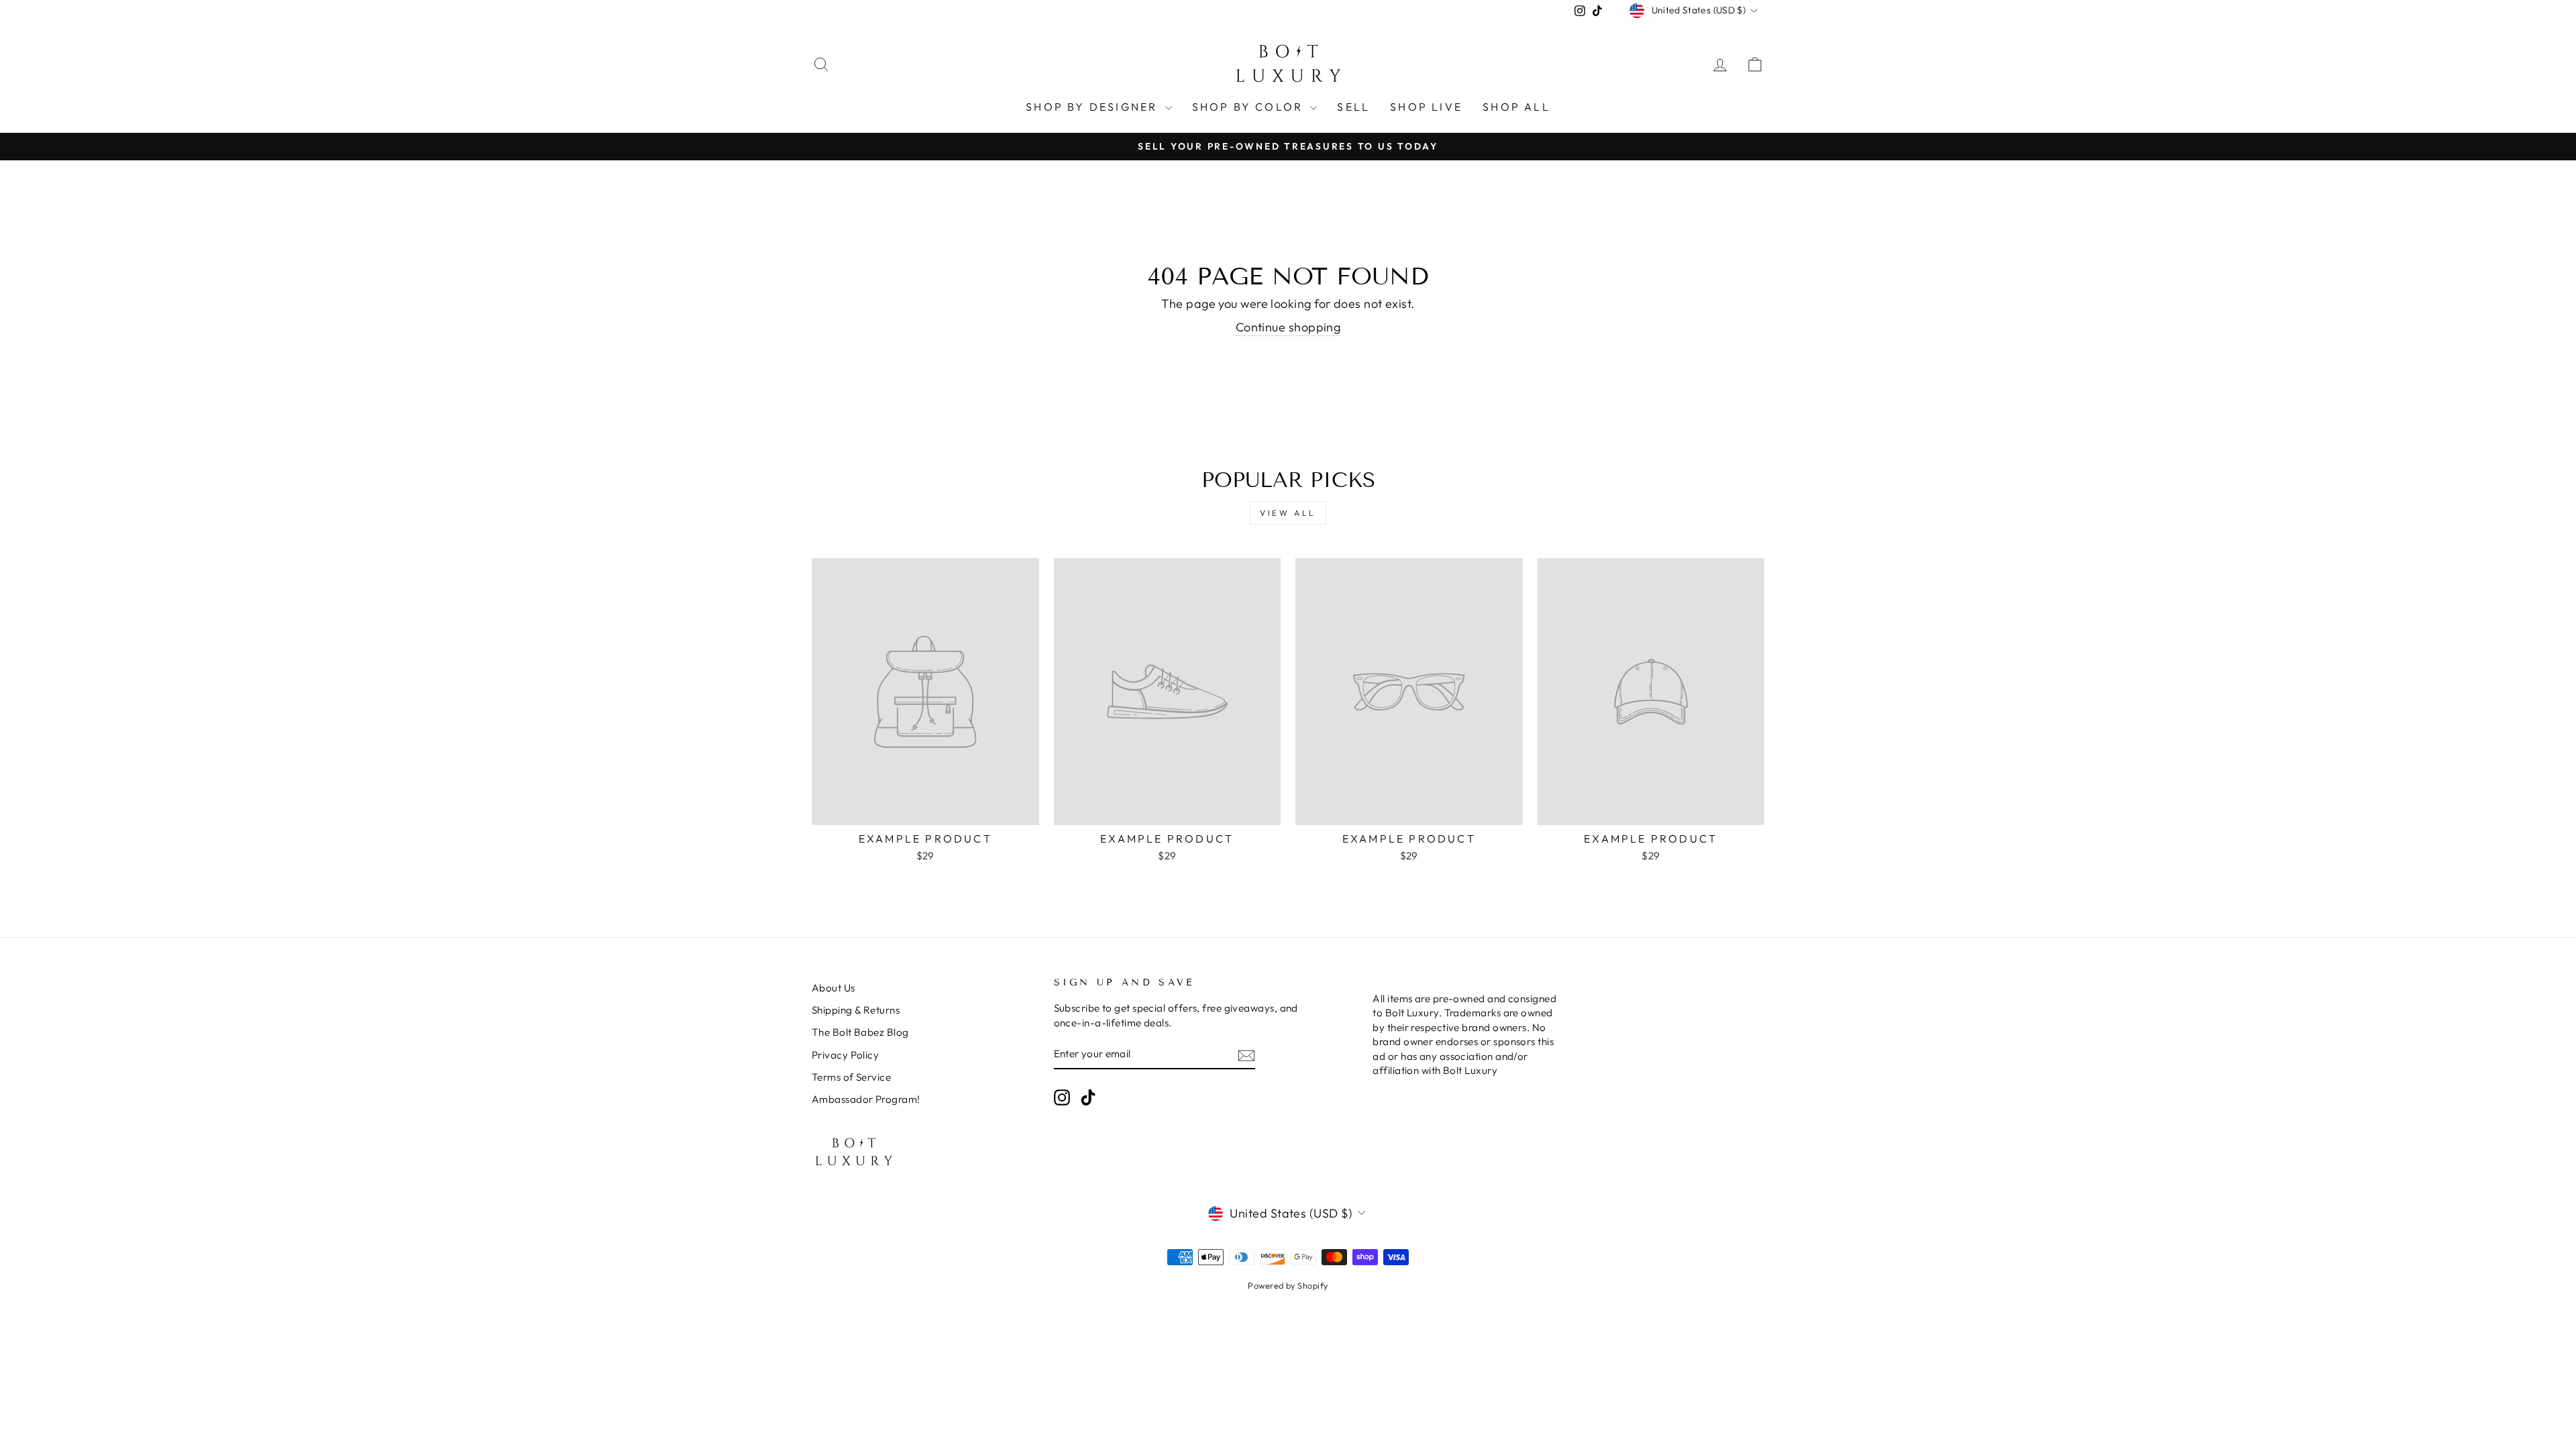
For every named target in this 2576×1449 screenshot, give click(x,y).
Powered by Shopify (1288, 1285)
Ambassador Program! (866, 1099)
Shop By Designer (1093, 107)
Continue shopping (1288, 327)
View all (1288, 513)
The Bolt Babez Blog (860, 1032)
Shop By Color (1250, 107)
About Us (834, 988)
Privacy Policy (845, 1055)
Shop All (1516, 107)
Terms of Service (851, 1077)
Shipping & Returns (856, 1010)
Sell (1353, 107)
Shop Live (1426, 107)
